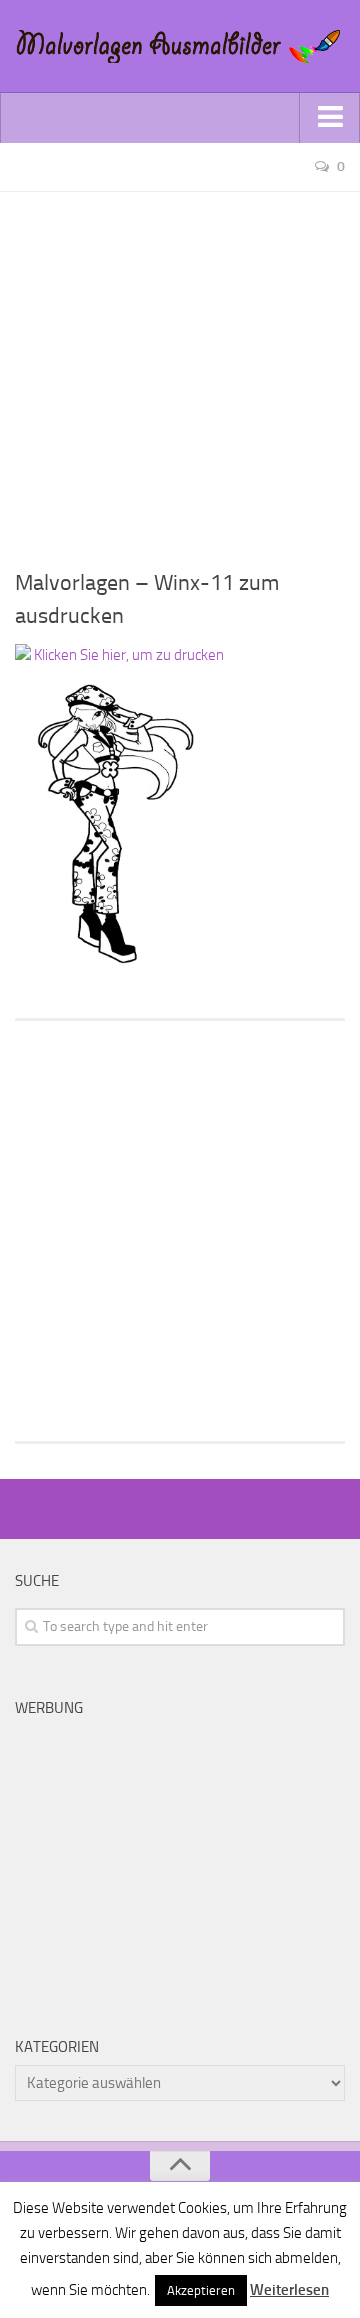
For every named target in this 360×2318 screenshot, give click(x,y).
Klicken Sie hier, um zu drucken (127, 655)
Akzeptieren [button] (201, 2290)
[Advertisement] (180, 372)
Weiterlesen (289, 2290)
